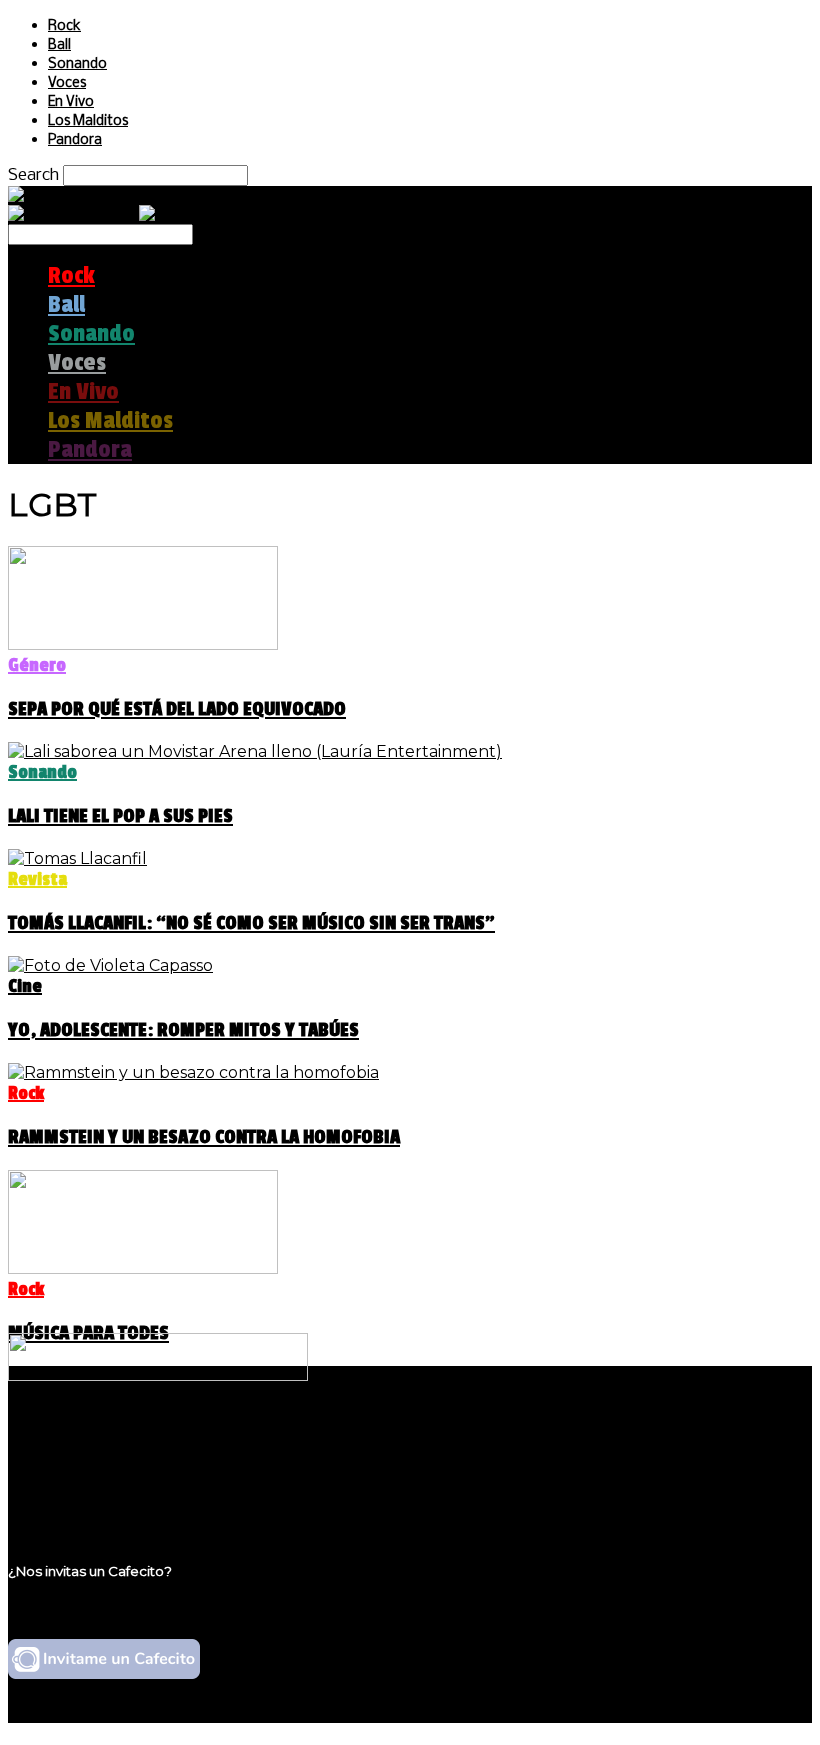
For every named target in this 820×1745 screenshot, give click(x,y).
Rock (64, 26)
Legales (78, 1458)
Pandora (75, 140)
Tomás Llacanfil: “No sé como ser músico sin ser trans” (251, 923)
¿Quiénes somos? (117, 1439)
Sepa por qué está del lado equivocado (177, 709)
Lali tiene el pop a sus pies (120, 816)
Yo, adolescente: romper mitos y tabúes (183, 1030)
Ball (59, 45)
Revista (37, 879)
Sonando (77, 64)
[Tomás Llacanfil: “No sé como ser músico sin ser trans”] (77, 858)
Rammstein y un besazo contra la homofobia (204, 1137)
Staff (67, 1477)
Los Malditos (88, 121)
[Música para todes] (143, 1268)
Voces (67, 83)
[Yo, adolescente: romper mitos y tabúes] (110, 965)
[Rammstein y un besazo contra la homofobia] (193, 1072)
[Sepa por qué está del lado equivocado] (143, 644)
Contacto (85, 1496)
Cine (25, 986)
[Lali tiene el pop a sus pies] (255, 751)
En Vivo (71, 102)
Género (37, 665)
